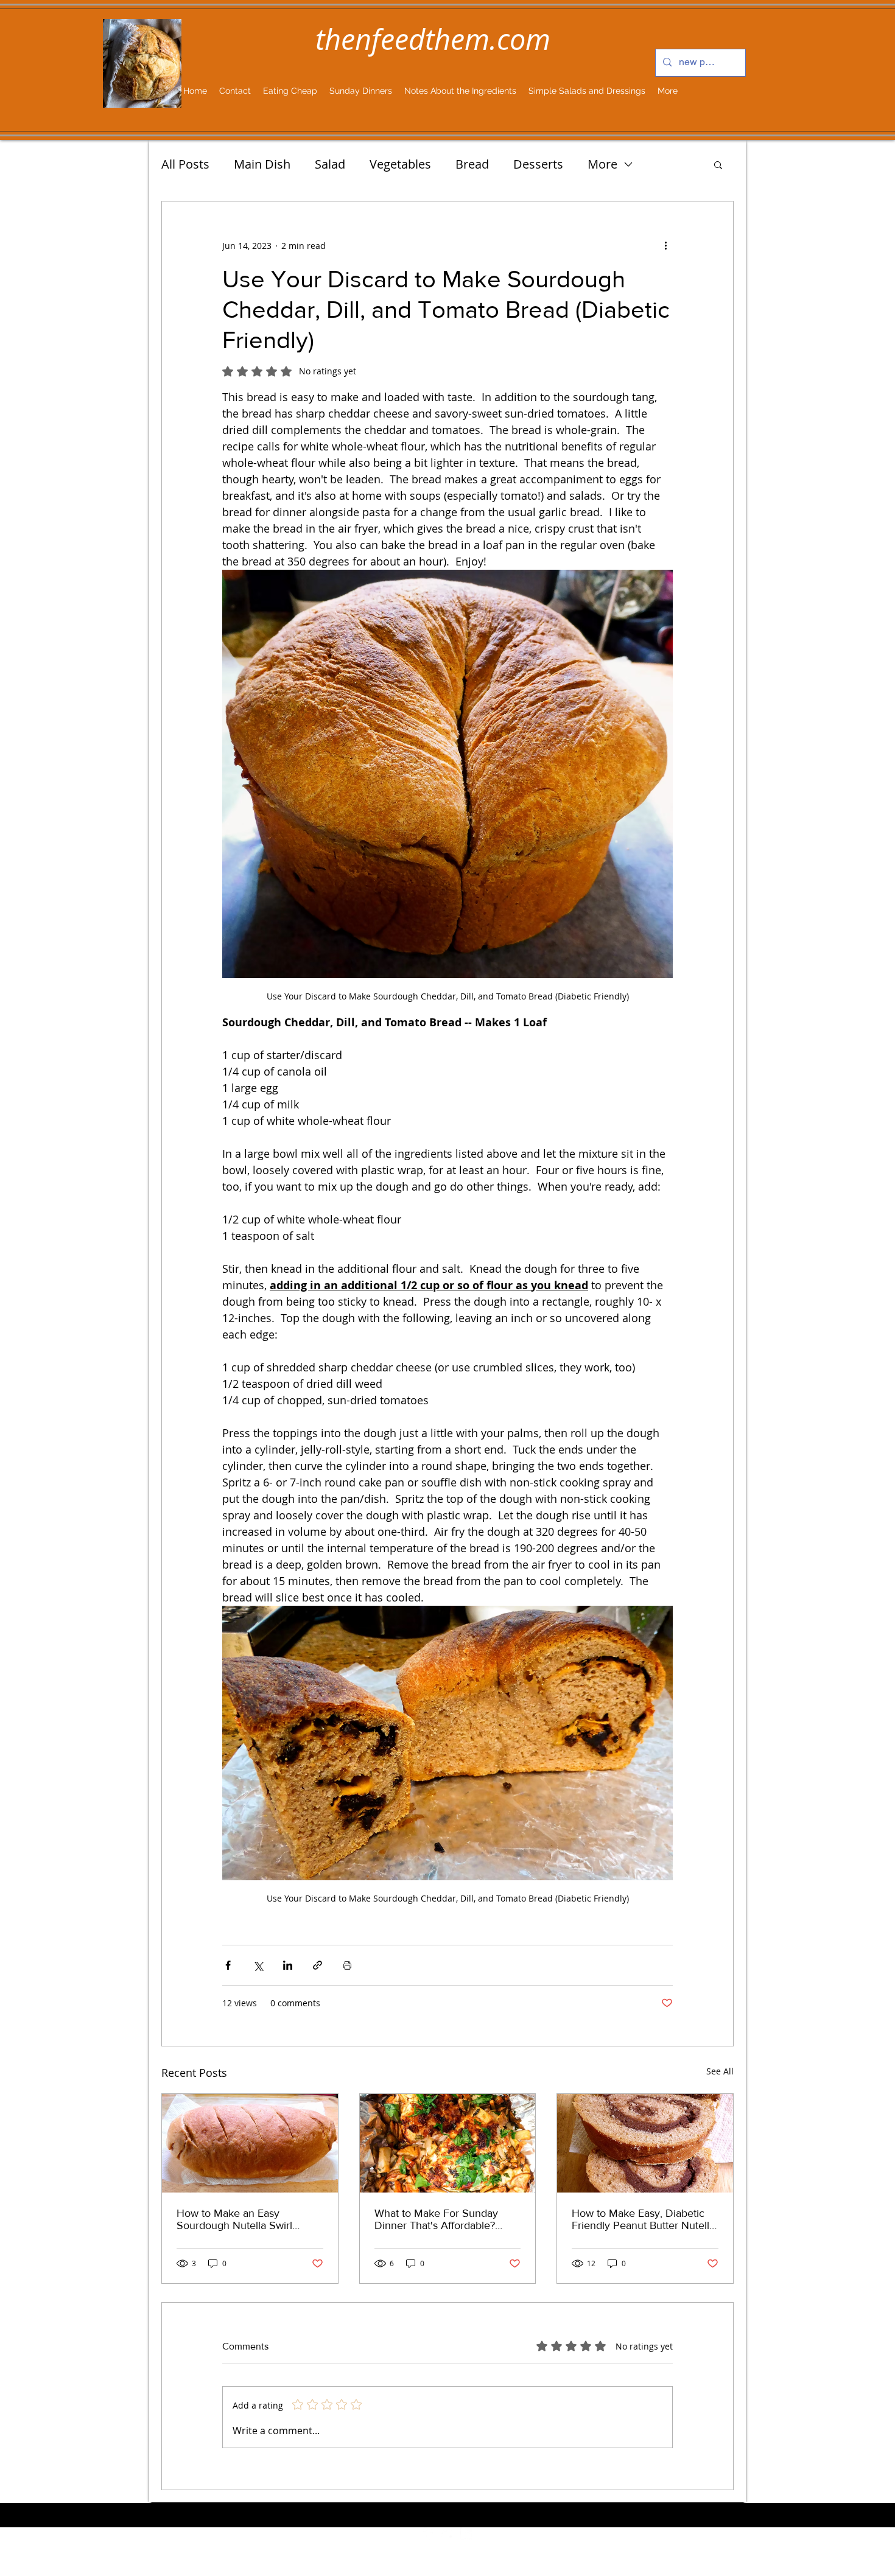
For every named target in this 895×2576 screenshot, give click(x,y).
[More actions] (665, 245)
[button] (718, 164)
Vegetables (400, 164)
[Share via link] (318, 1965)
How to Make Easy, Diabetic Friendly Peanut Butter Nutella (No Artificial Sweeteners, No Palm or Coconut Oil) (643, 2219)
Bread (472, 164)
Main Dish (262, 164)
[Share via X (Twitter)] (258, 1965)
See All (720, 2071)
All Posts (185, 164)
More (602, 164)
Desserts (538, 164)
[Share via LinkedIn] (288, 1965)
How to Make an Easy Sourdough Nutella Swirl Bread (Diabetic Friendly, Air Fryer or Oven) (243, 2219)
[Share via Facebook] (228, 1965)
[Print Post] (347, 1965)
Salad (330, 164)
